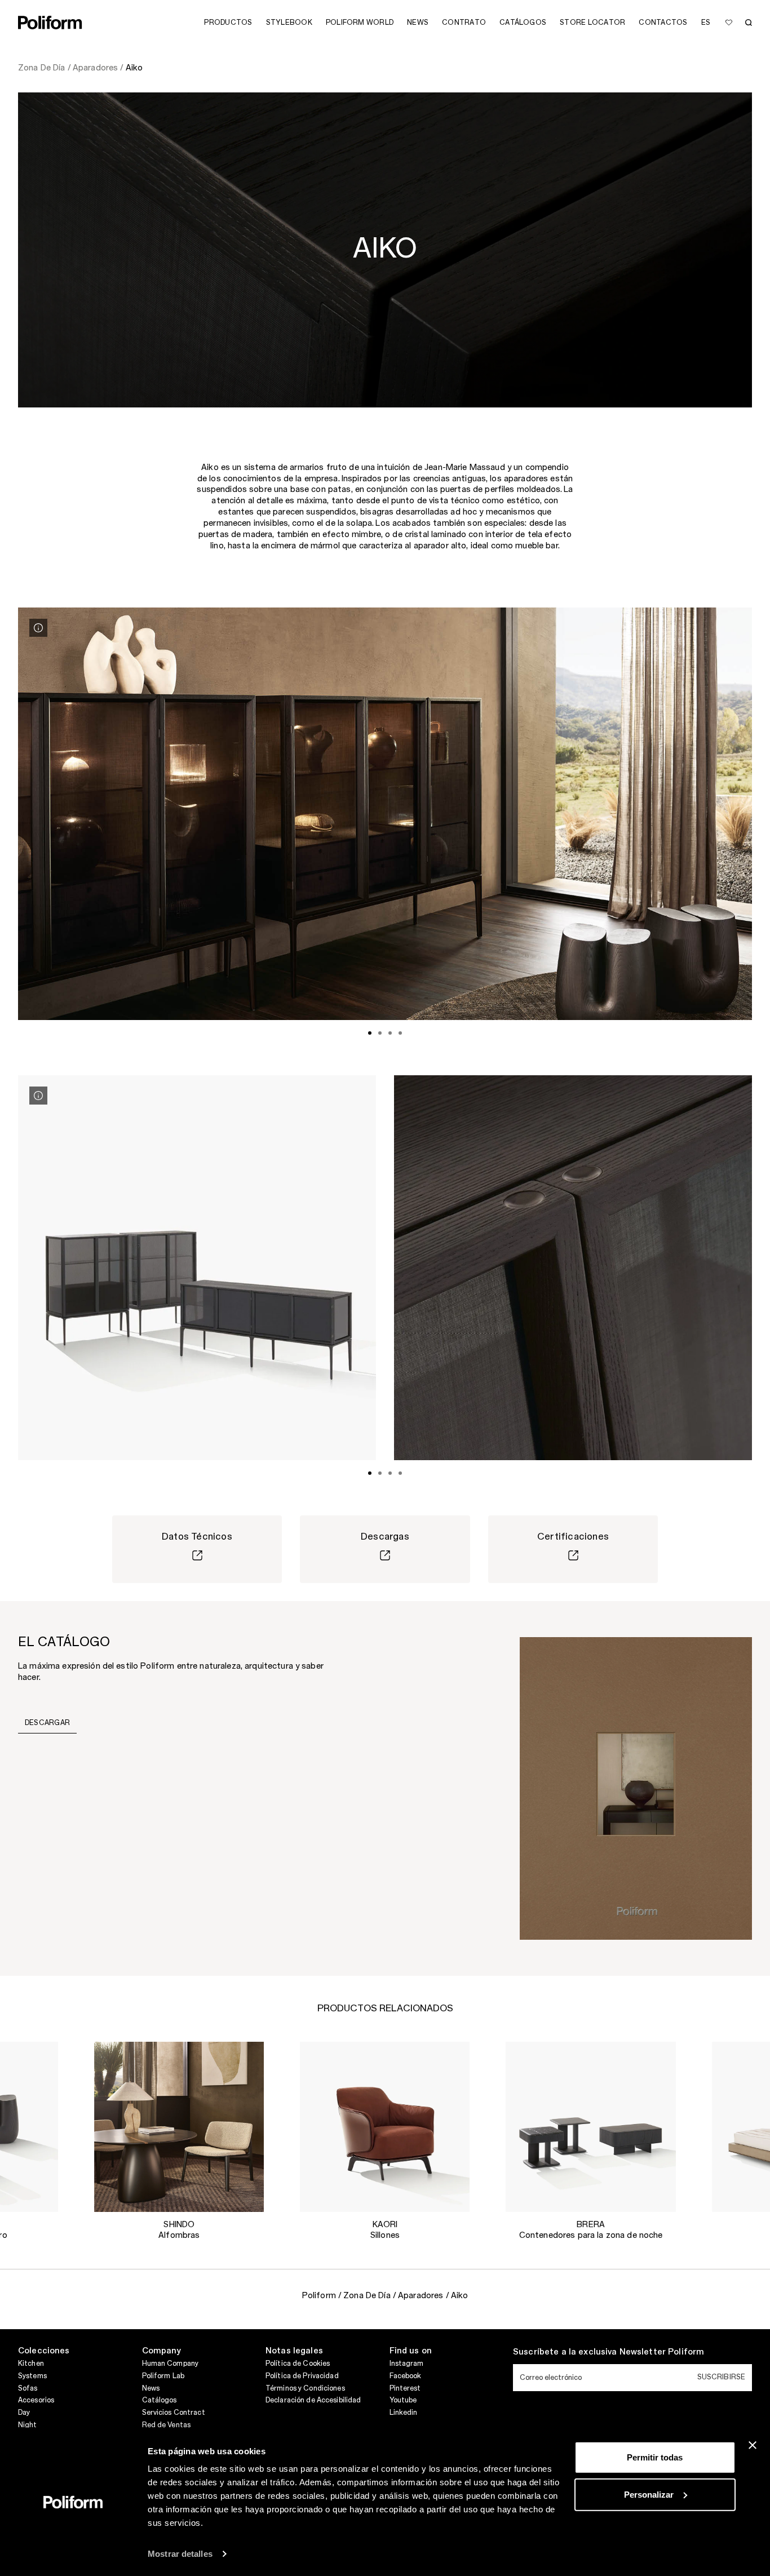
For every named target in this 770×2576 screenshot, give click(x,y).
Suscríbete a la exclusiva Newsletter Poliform (609, 2352)
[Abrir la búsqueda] (749, 23)
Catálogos (160, 2400)
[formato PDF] (636, 1788)
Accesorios (36, 2400)
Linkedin (404, 2413)
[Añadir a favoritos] (729, 23)
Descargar (47, 1723)
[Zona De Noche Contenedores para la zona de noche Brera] (591, 2127)
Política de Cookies (298, 2364)
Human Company (171, 2364)
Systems (32, 2376)
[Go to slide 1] (370, 1033)
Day (24, 2413)
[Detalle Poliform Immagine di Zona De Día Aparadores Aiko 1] (38, 628)
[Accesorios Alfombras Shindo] (179, 2127)
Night (28, 2425)
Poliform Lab (163, 2376)
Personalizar (649, 2494)
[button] (41, 2059)
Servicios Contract (174, 2413)
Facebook (406, 2376)
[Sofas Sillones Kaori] (385, 2127)
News (151, 2388)
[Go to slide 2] (380, 1033)
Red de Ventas (167, 2425)
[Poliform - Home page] (50, 23)
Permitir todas (655, 2457)
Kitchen (31, 2364)
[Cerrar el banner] (753, 2445)
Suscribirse (721, 2377)
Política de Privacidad (302, 2376)
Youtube (403, 2400)
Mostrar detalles (180, 2554)
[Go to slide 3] (390, 1033)
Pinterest (405, 2388)
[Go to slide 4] (400, 1033)
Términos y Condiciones (305, 2388)
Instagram (407, 2364)
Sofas (28, 2388)
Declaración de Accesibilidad (313, 2400)
